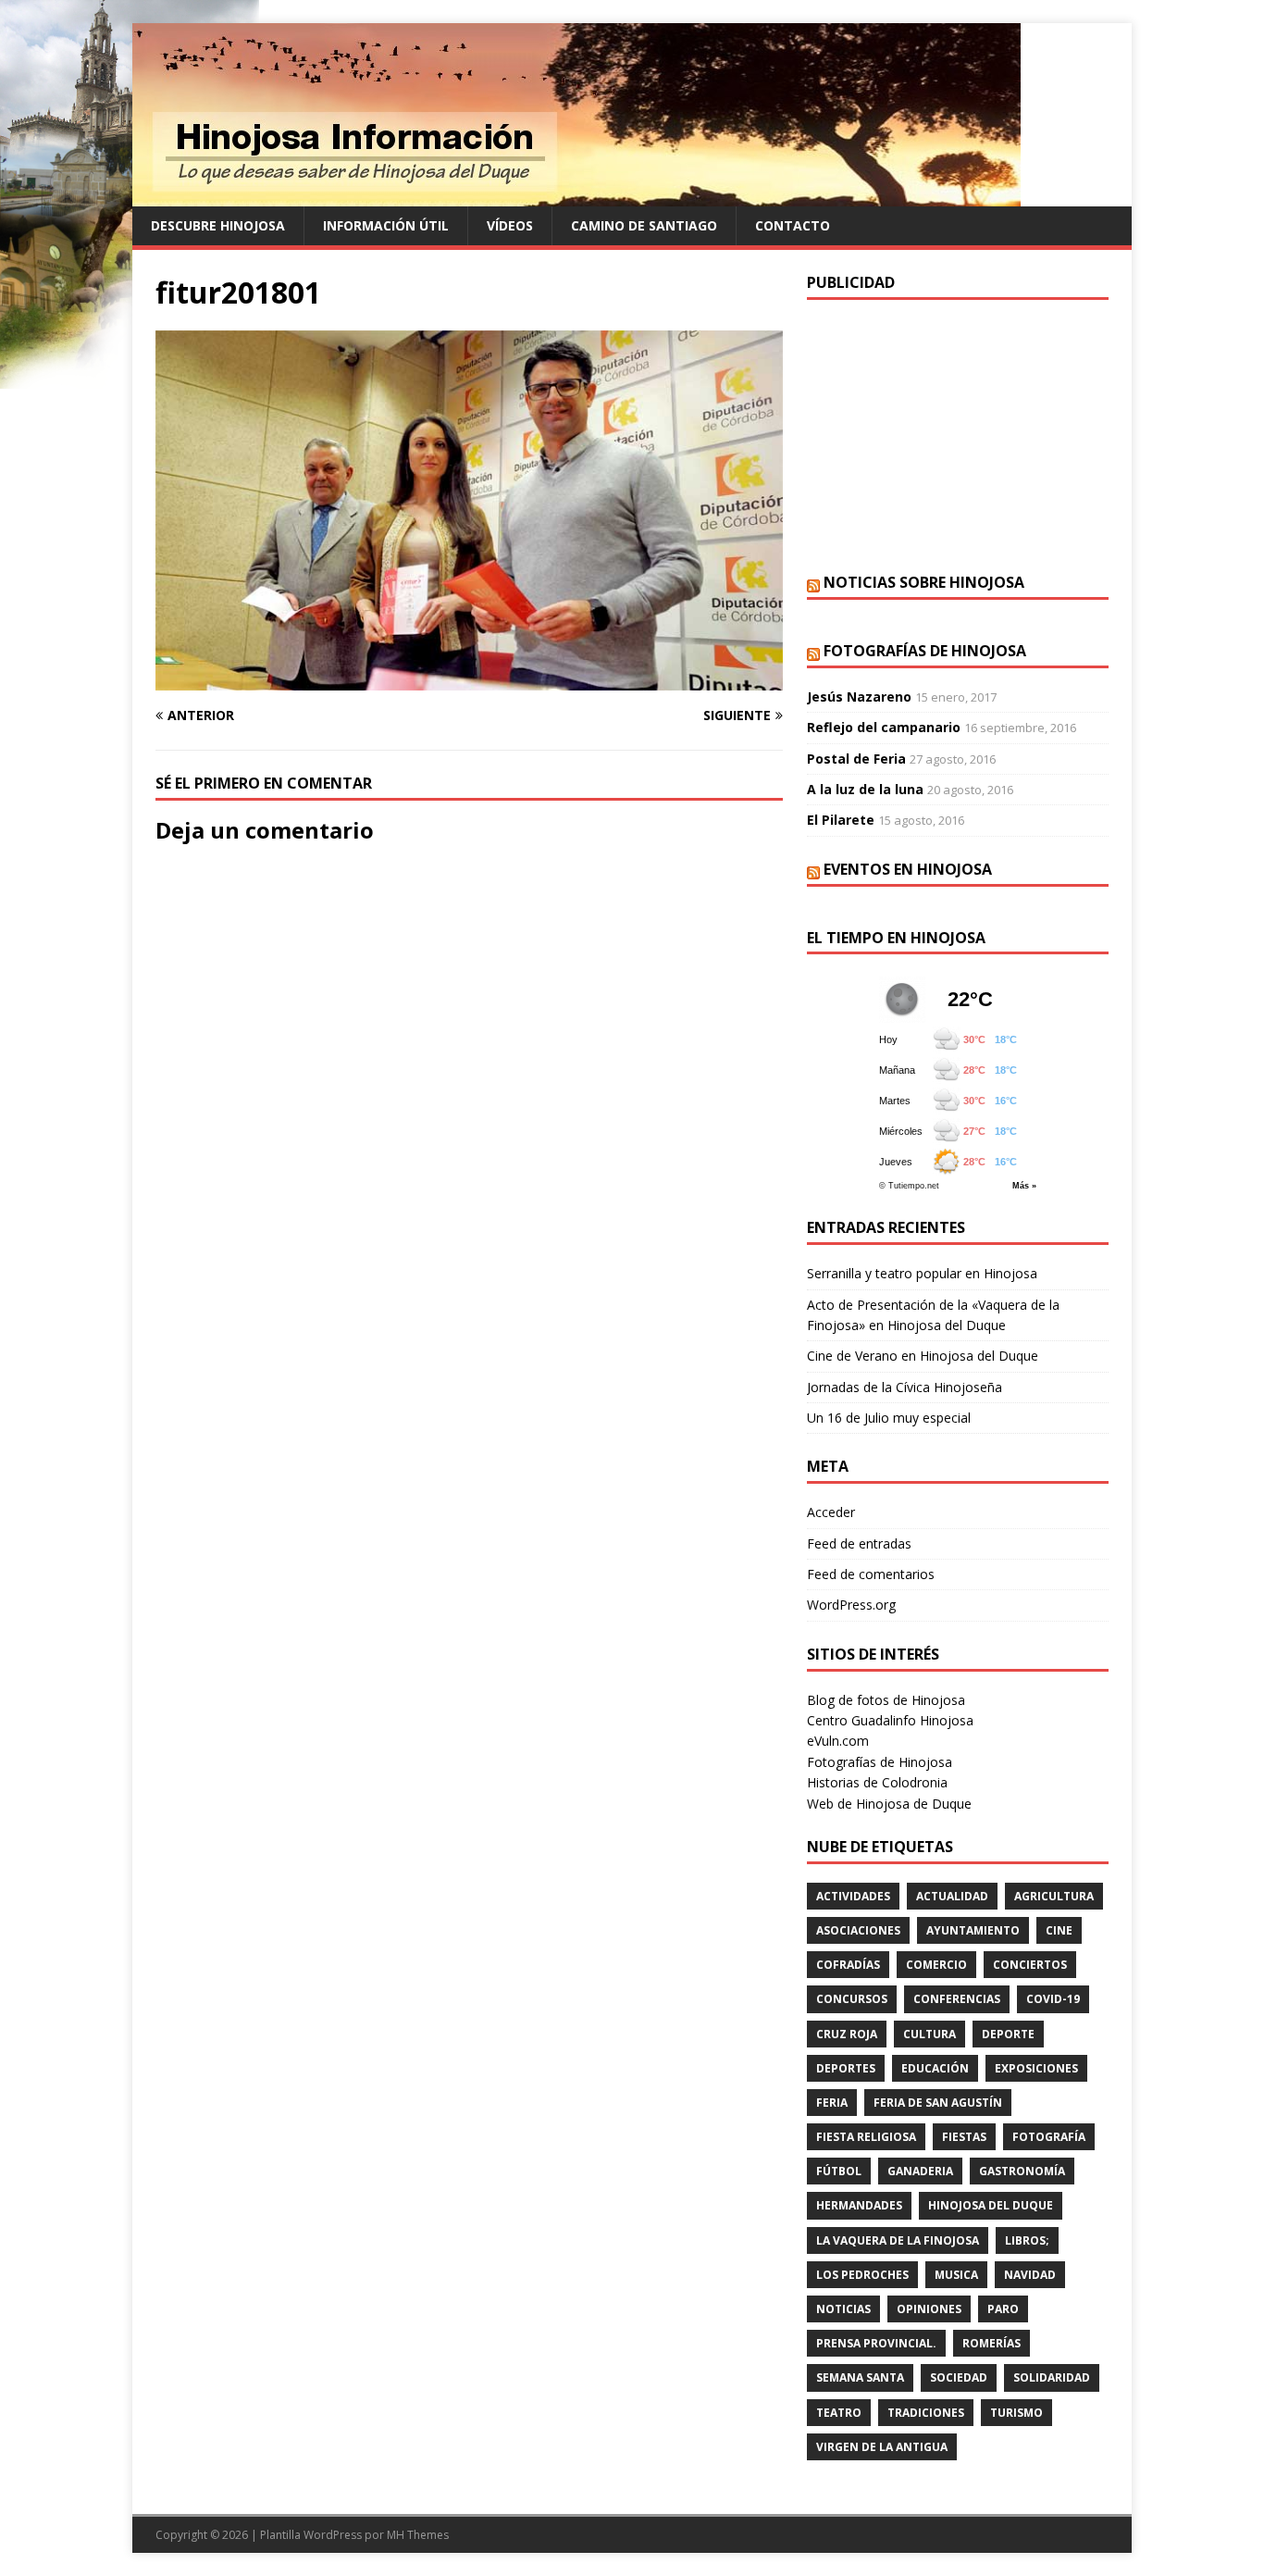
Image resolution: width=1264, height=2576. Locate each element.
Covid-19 (1053, 1999)
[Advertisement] (958, 434)
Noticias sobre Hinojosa (924, 582)
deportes (846, 2068)
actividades (853, 1896)
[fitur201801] (469, 680)
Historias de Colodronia (877, 1782)
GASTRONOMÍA (1022, 2171)
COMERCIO (936, 1965)
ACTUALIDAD (952, 1896)
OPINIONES (929, 2309)
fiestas (964, 2137)
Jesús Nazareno (859, 697)
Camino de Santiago (644, 225)
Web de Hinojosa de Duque (889, 1804)
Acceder (831, 1512)
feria (832, 2103)
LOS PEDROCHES (862, 2275)
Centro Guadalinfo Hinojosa (890, 1720)
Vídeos (510, 225)
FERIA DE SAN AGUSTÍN (938, 2103)
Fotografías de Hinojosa (925, 651)
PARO (1003, 2309)
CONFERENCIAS (957, 1999)
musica (956, 2275)
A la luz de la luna (865, 789)
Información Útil (386, 225)
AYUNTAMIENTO (973, 1930)
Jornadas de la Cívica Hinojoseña (905, 1387)
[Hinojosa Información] (576, 196)
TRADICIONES (926, 2413)
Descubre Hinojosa (218, 225)
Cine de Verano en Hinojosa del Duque (923, 1356)
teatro (839, 2413)
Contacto (793, 225)
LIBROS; (1027, 2240)
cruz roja (847, 2034)
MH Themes (418, 2535)
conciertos (1030, 1965)
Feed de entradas (859, 1543)
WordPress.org (851, 1605)
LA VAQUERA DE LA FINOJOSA (898, 2240)
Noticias (843, 2309)
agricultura (1054, 1896)
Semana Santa (860, 2377)
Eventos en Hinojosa (908, 869)
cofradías (848, 1965)
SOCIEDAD (959, 2377)
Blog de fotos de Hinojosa (886, 1700)
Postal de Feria (856, 759)
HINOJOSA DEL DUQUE (991, 2205)
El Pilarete (841, 820)
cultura (929, 2034)
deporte (1008, 2034)
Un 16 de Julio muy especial (889, 1418)
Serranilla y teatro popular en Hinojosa (922, 1273)
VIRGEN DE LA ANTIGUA (882, 2447)
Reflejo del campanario (884, 727)
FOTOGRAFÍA (1049, 2137)
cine (1059, 1930)
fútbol (839, 2171)
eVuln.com (838, 1741)
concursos (852, 1999)
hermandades (859, 2205)
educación (935, 2068)
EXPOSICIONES (1036, 2068)
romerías (991, 2343)
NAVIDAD (1030, 2275)
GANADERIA (920, 2171)
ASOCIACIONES (858, 1930)
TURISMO (1016, 2413)
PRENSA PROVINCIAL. (876, 2343)
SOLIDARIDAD (1052, 2377)
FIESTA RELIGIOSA (866, 2137)
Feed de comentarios (871, 1574)
